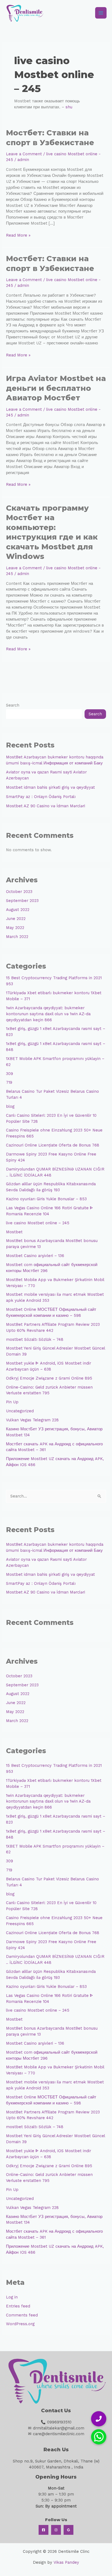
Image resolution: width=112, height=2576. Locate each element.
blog (10, 1106)
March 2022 (17, 937)
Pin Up (12, 1402)
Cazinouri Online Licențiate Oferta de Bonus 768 (53, 1145)
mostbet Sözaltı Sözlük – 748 (35, 1339)
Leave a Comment (24, 154)
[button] (99, 2437)
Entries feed (18, 2306)
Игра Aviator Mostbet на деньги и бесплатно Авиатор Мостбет (56, 388)
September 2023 (22, 901)
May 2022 (15, 928)
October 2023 (19, 892)
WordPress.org (20, 2324)
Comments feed (22, 2315)
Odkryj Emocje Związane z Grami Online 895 (49, 1378)
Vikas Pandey (66, 2562)
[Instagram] (56, 2530)
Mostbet (14, 1232)
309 (10, 1074)
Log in (12, 2297)
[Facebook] (43, 2530)
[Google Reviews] (69, 2530)
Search (13, 705)
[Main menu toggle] (101, 13)
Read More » (18, 235)
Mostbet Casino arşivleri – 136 (35, 1256)
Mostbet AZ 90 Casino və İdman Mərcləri (46, 806)
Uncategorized (20, 1411)
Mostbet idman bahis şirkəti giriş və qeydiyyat (50, 787)
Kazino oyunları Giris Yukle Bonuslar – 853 (46, 1199)
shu (69, 107)
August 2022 (18, 910)
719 (9, 1082)
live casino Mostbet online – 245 (38, 1223)
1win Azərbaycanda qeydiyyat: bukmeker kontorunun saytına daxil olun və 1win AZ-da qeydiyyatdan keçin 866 (48, 1014)
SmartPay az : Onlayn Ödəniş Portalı (41, 797)
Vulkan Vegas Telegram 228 (32, 1420)
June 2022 (16, 919)
